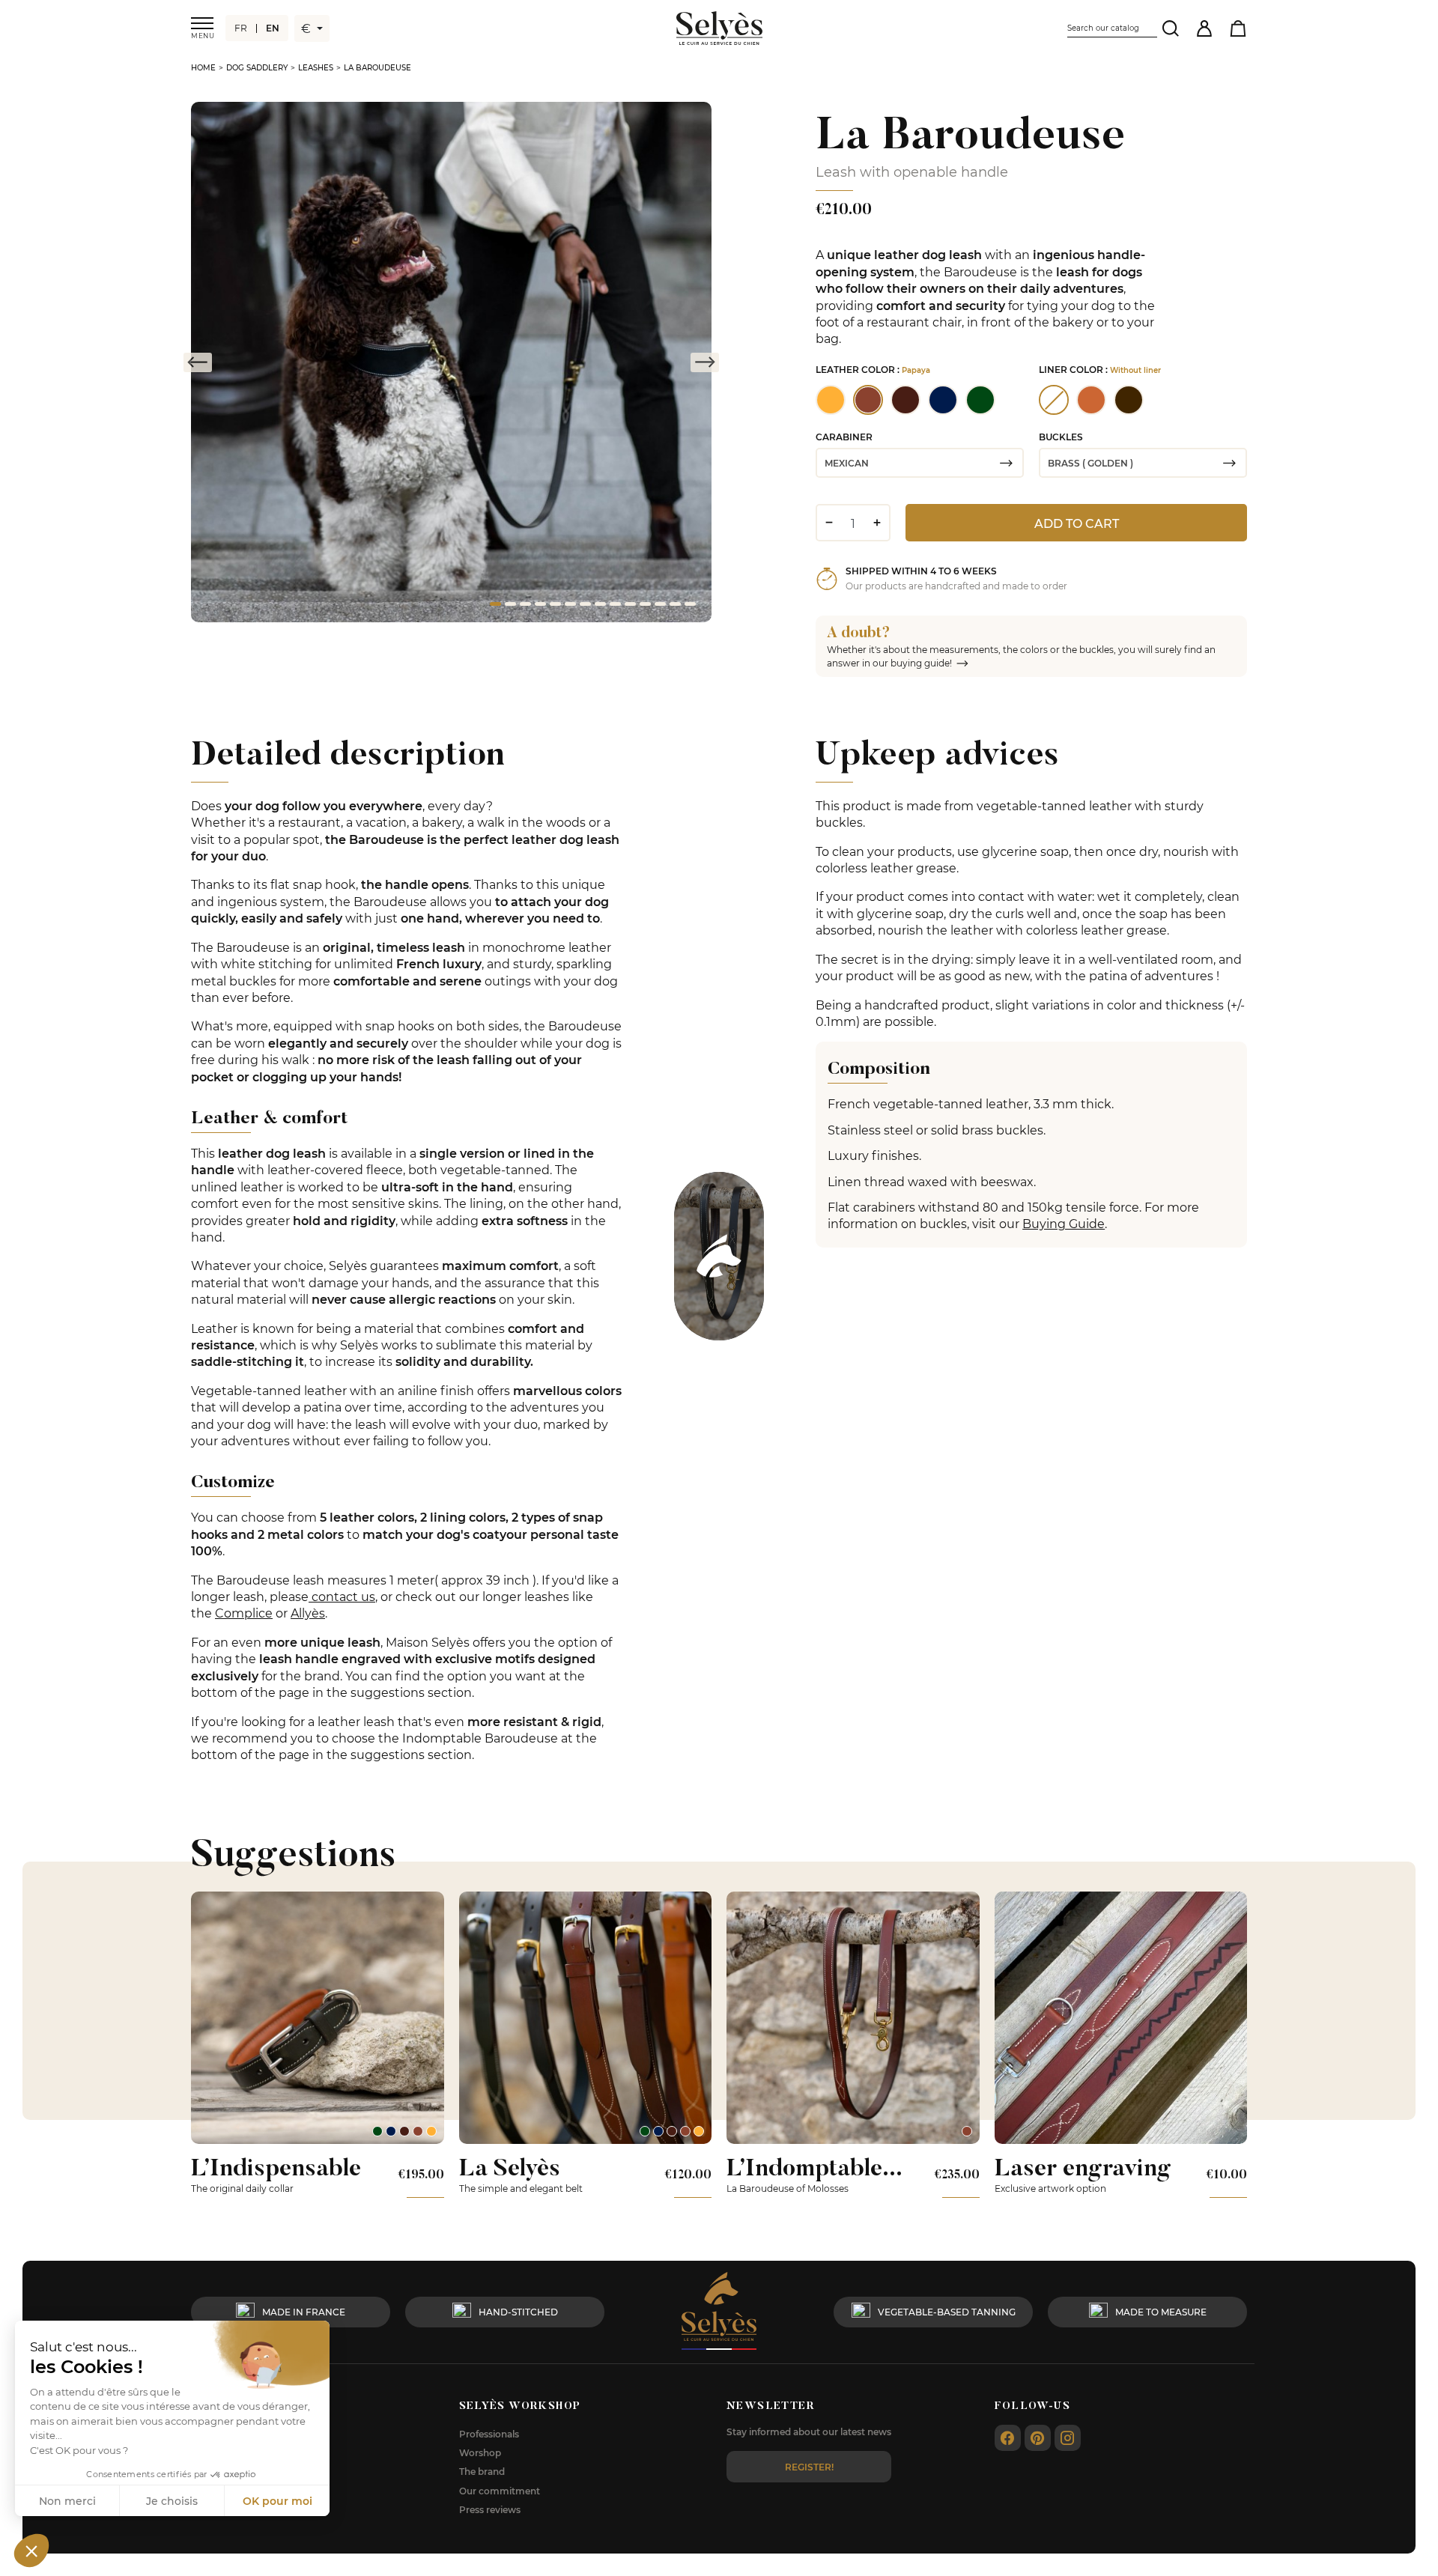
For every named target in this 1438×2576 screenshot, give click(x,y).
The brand (482, 2471)
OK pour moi (277, 2501)
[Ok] (1170, 28)
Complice (244, 1613)
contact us (342, 1596)
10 (629, 607)
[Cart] (1238, 28)
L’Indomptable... (814, 2167)
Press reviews (490, 2509)
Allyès (308, 1613)
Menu (202, 36)
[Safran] (431, 2131)
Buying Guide (1064, 1223)
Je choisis (172, 2501)
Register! (809, 2467)
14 (689, 607)
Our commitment (500, 2491)
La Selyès (510, 2167)
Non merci (67, 2501)
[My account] (1204, 28)
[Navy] (391, 2131)
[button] (31, 2551)
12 (659, 607)
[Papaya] (418, 2131)
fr (241, 28)
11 (644, 607)
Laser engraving (1083, 2167)
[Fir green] (377, 2131)
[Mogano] (404, 2131)
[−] (829, 523)
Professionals (489, 2434)
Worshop (480, 2452)
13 (674, 607)
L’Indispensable (276, 2167)
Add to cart (1077, 523)
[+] (877, 523)
